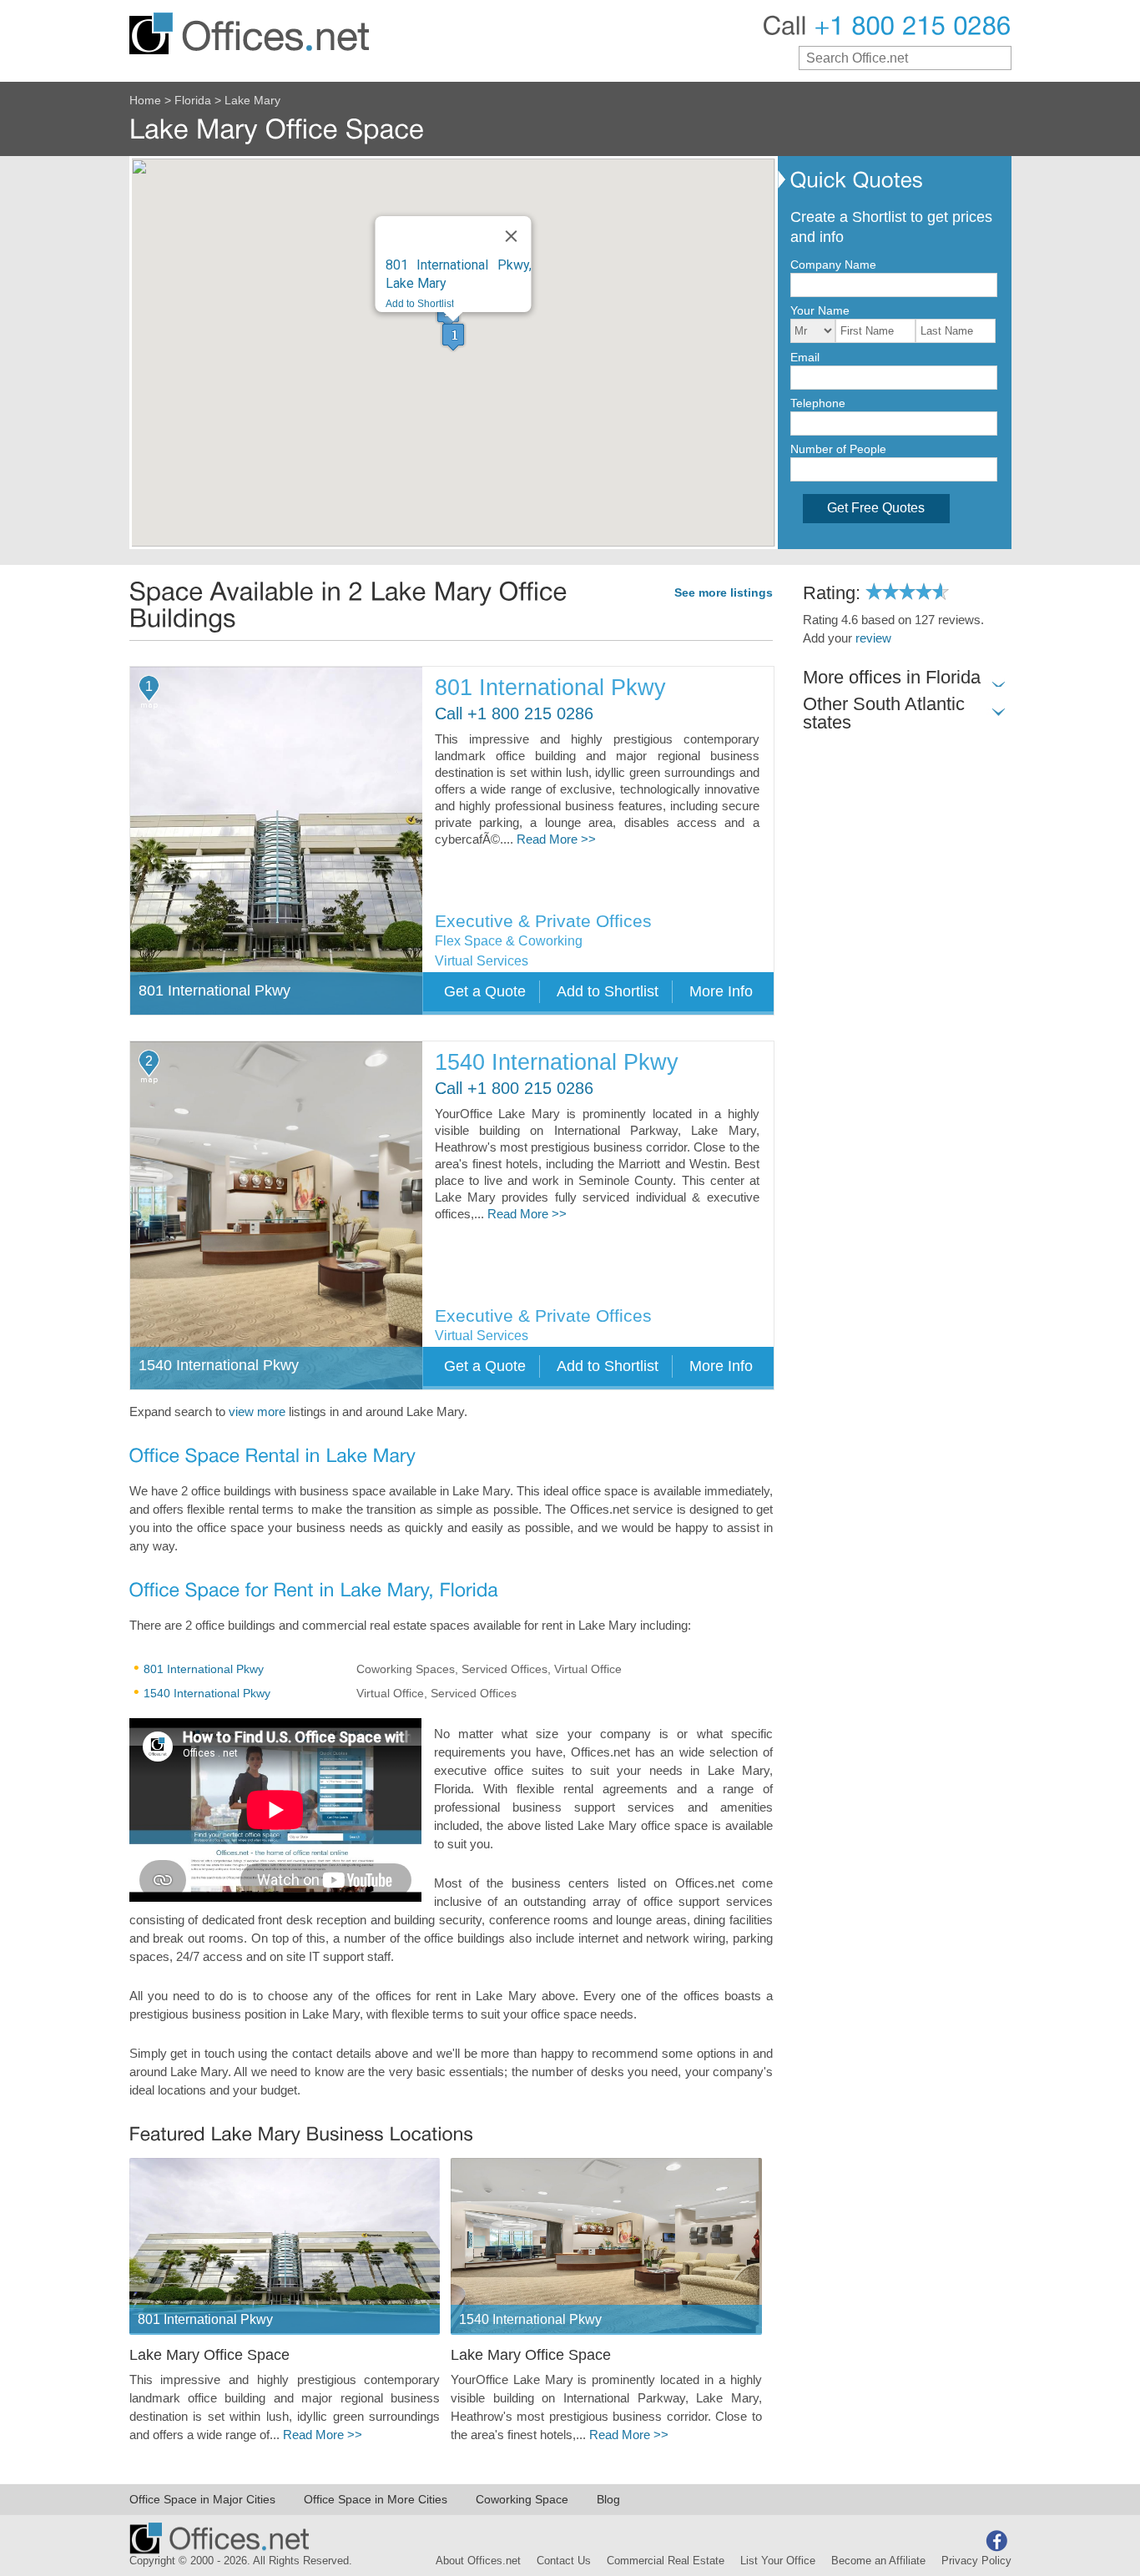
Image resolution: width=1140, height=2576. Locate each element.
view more (257, 1412)
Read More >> (556, 839)
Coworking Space (522, 2499)
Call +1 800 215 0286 (514, 714)
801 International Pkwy (550, 688)
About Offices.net (478, 2561)
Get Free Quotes (876, 508)
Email (805, 357)
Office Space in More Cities (376, 2499)
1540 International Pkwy (557, 1063)
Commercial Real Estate (666, 2561)
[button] (453, 337)
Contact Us (564, 2561)
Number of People (838, 449)
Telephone (818, 403)
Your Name (820, 310)
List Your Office (778, 2561)
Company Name (833, 265)
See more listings (724, 593)
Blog (608, 2499)
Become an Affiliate (878, 2561)
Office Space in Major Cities (202, 2499)
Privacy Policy (976, 2561)
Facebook (996, 2541)
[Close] (512, 236)
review (873, 638)
